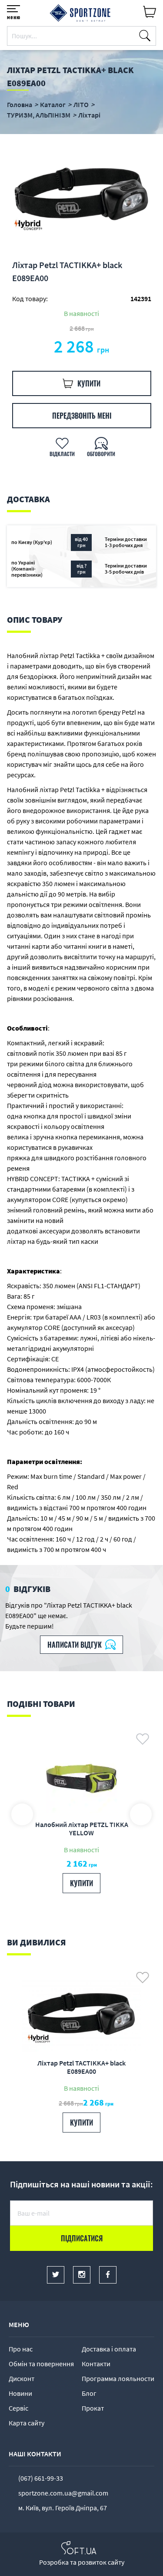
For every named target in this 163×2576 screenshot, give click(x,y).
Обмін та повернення (41, 2364)
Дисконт (22, 2378)
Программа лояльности (118, 2378)
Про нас (21, 2349)
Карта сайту (27, 2423)
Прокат (93, 2408)
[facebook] (108, 2275)
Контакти (96, 2364)
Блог (89, 2393)
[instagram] (82, 2275)
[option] (81, 196)
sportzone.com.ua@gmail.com (63, 2493)
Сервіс (18, 2408)
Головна (20, 104)
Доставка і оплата (109, 2349)
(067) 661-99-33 (41, 2478)
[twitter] (56, 2275)
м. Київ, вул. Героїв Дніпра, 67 (63, 2508)
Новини (20, 2393)
